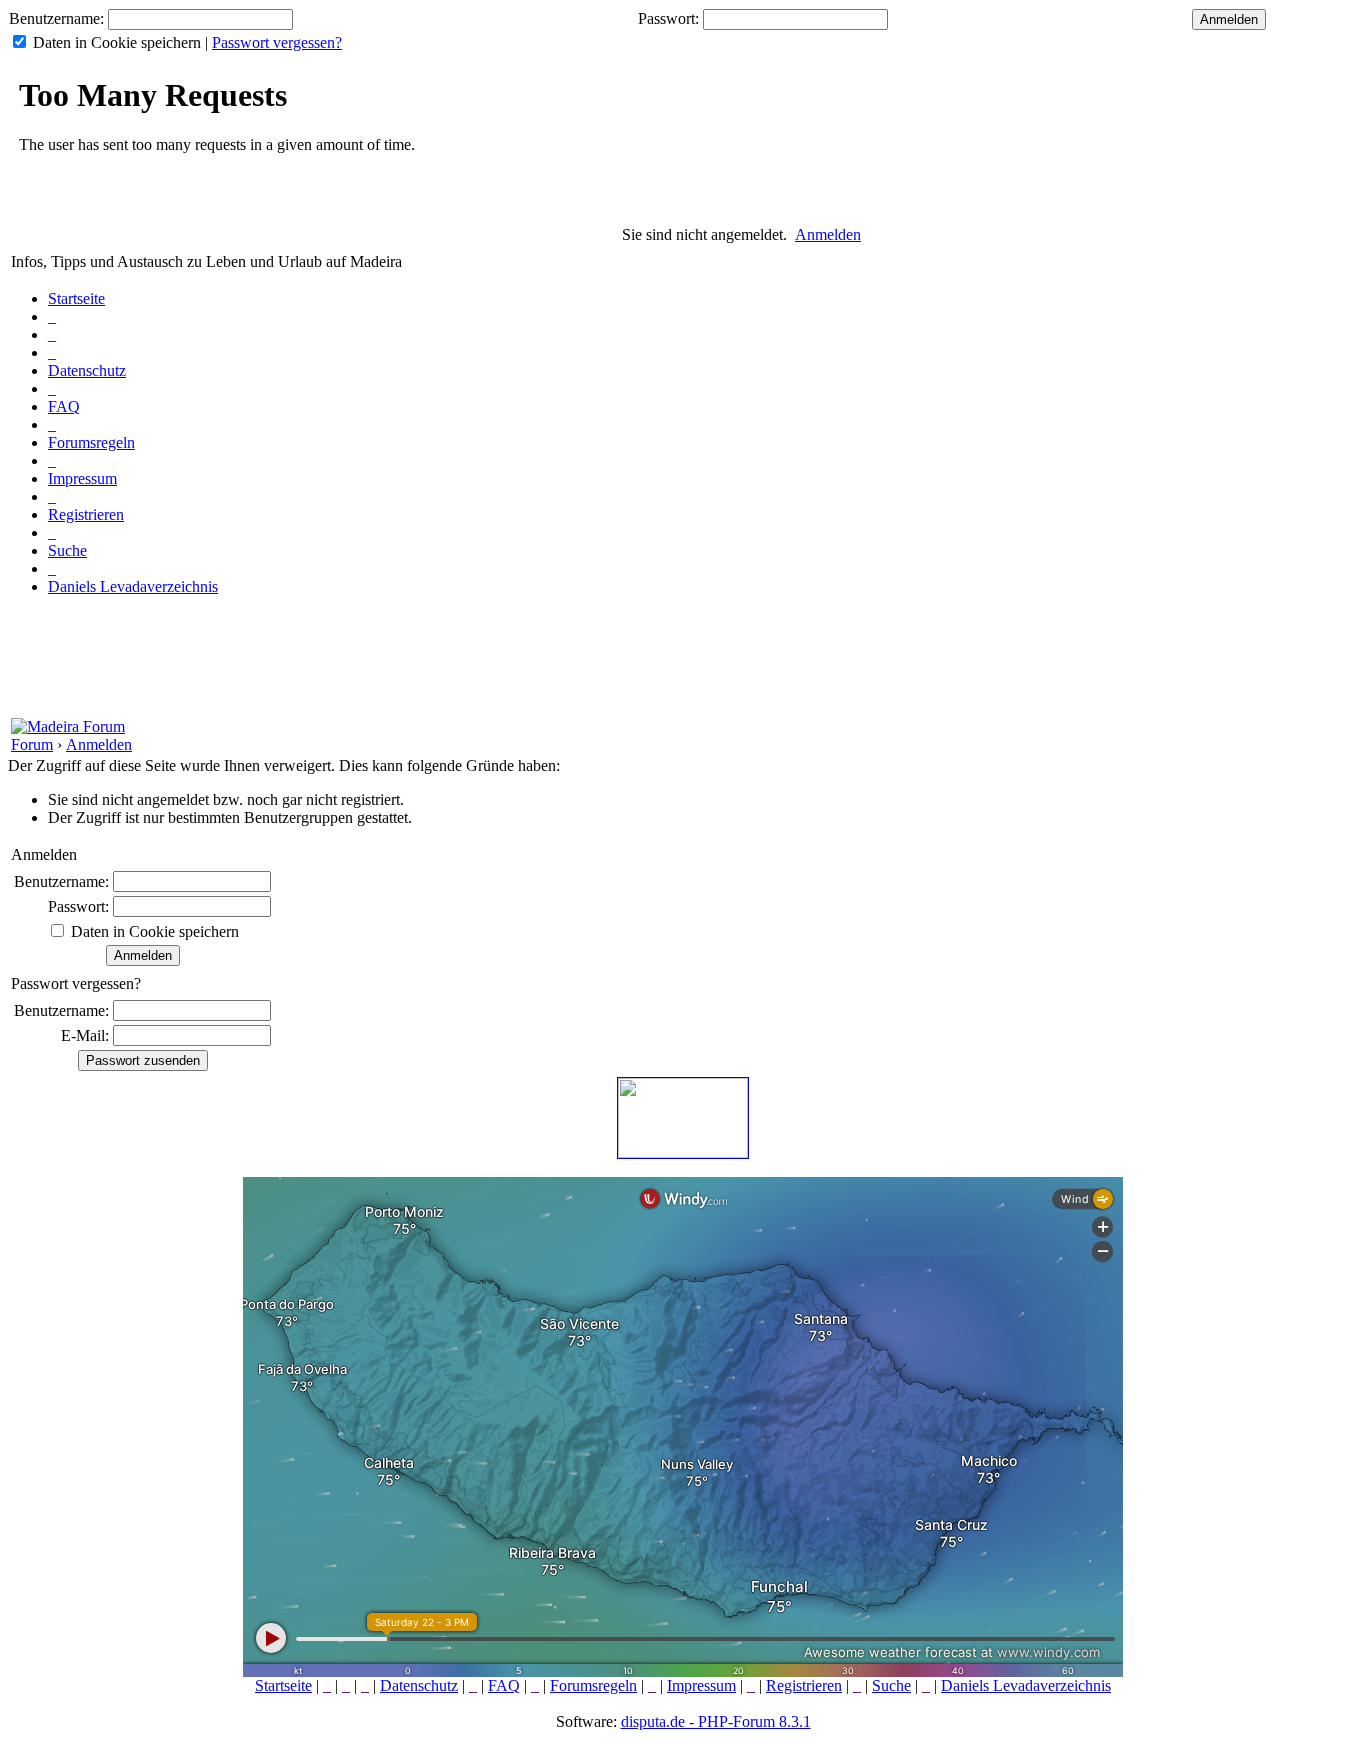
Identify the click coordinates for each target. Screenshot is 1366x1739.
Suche (67, 550)
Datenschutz (87, 370)
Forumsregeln (91, 442)
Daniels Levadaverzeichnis (133, 586)
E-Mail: (85, 1035)
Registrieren (86, 514)
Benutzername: (56, 18)
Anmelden (828, 234)
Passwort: (668, 18)
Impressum (82, 478)
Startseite (76, 298)
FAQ (64, 406)
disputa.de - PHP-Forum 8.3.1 (716, 1721)
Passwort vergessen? (277, 42)
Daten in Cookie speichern (117, 42)
